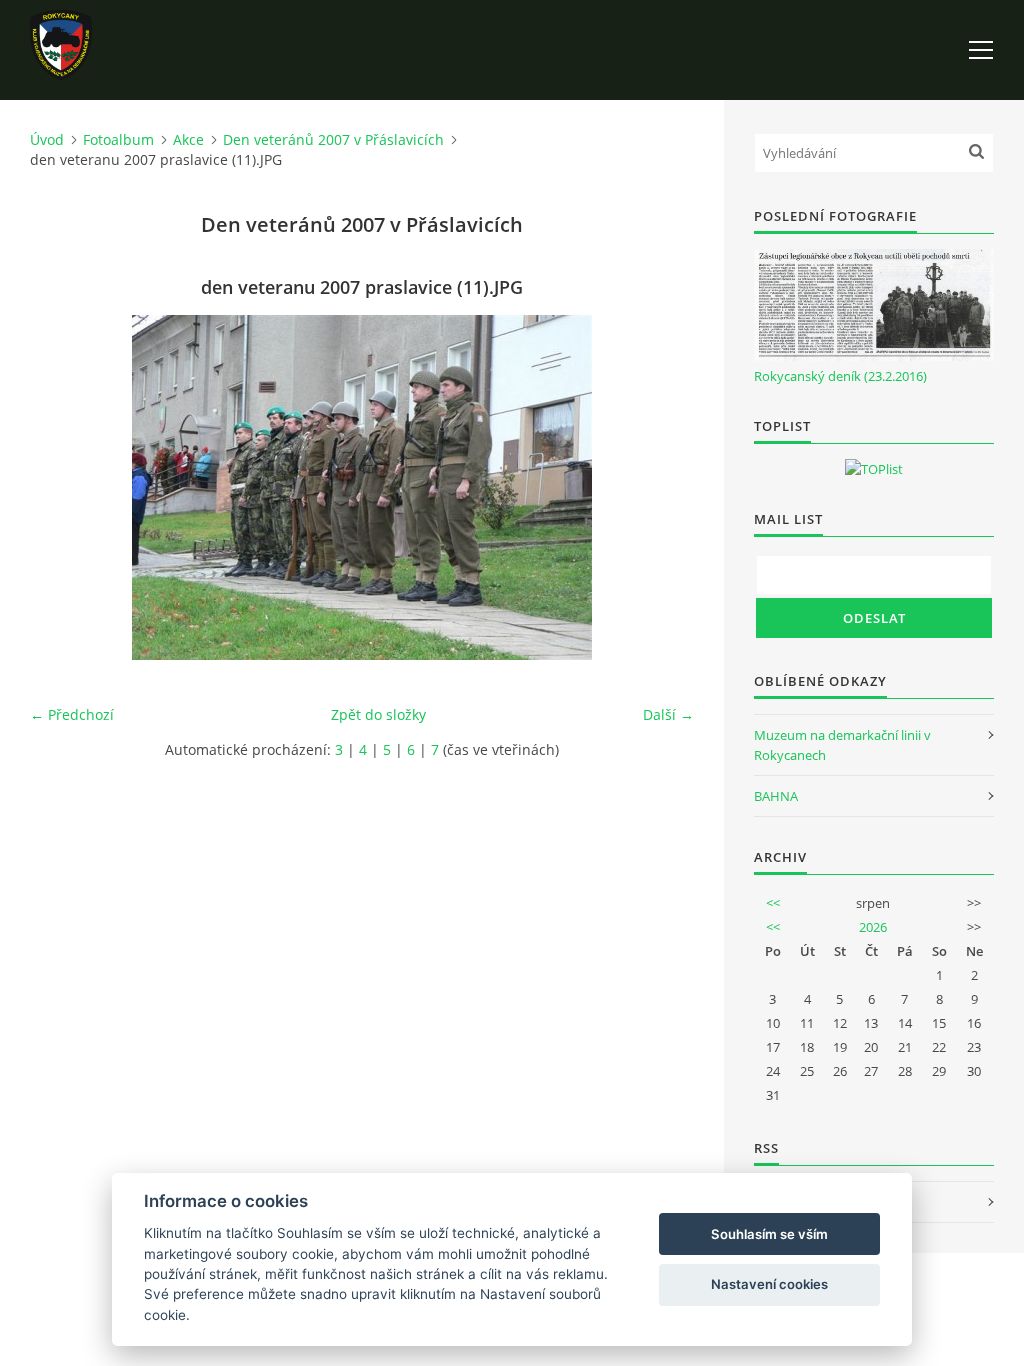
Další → (668, 714)
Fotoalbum (118, 139)
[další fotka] (661, 487)
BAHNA (776, 796)
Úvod (47, 139)
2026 (873, 927)
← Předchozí (72, 714)
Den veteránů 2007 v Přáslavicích (333, 139)
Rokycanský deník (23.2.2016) (840, 376)
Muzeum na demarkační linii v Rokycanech (842, 745)
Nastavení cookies (769, 1284)
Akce (188, 139)
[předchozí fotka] (62, 487)
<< (773, 903)
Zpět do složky (378, 714)
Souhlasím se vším (769, 1234)
